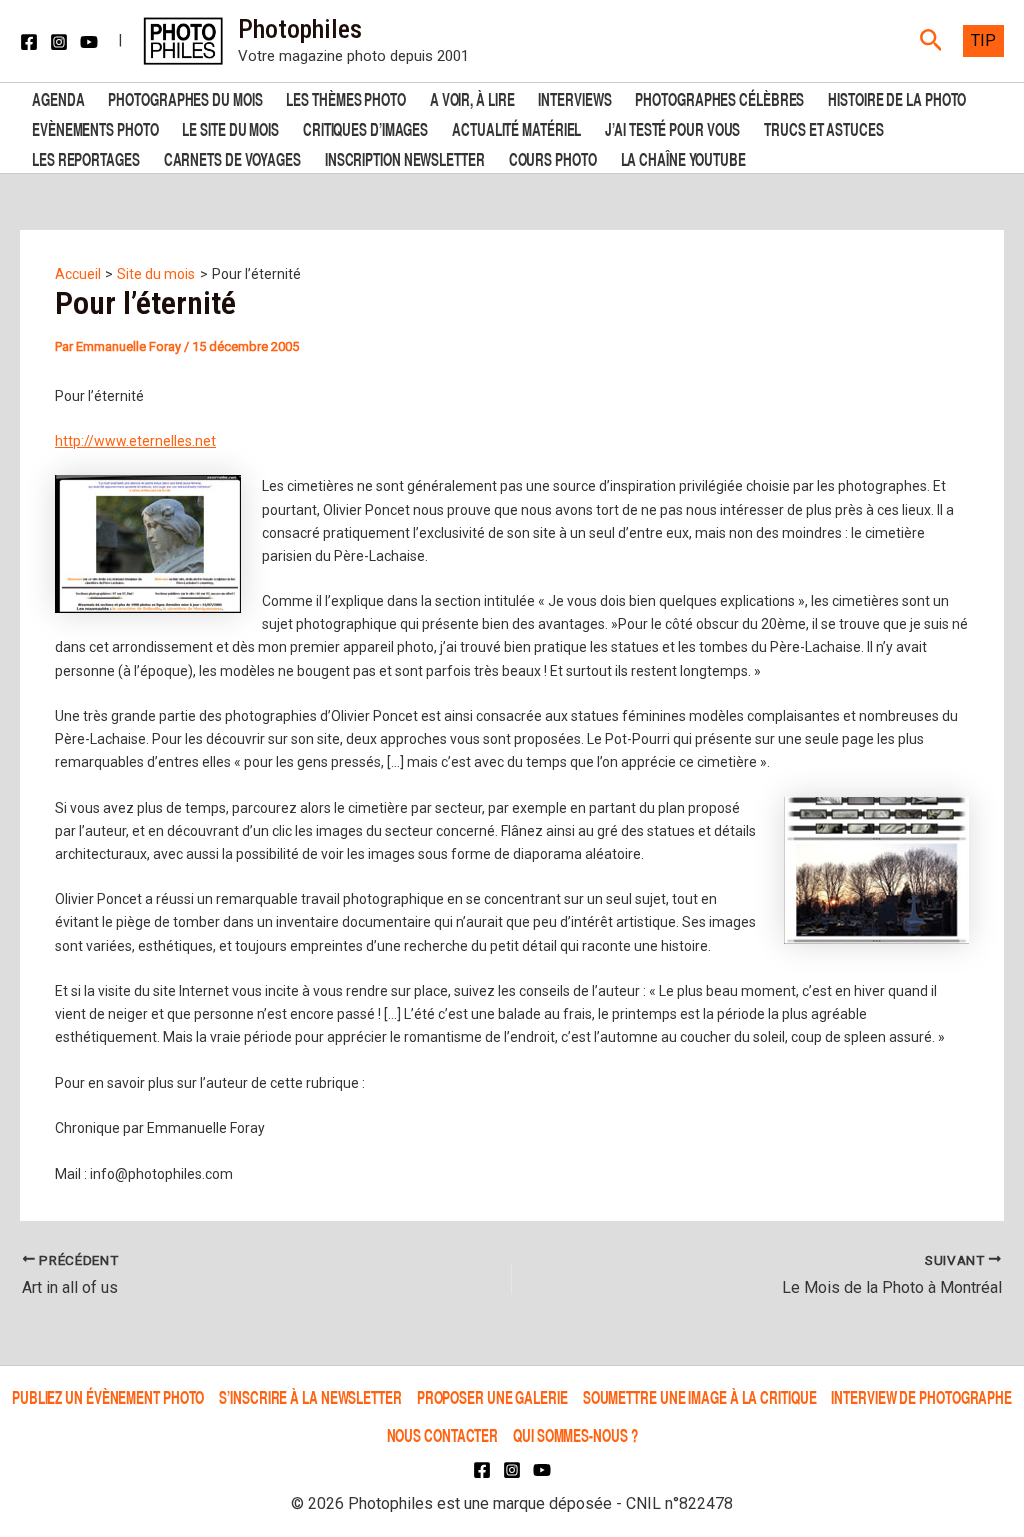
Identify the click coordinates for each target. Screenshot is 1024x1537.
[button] (931, 41)
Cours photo (553, 157)
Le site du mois (230, 127)
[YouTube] (89, 42)
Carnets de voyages (232, 157)
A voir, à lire (472, 97)
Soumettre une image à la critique (700, 1396)
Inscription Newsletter (405, 157)
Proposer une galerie (492, 1396)
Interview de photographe (921, 1396)
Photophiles (300, 29)
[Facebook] (29, 42)
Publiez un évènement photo (108, 1396)
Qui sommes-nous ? (575, 1434)
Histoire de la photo (897, 97)
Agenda (58, 97)
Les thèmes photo (345, 97)
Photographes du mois (185, 97)
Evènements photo (95, 127)
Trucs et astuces (823, 127)
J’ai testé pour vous (672, 127)
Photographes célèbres (719, 97)
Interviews (574, 97)
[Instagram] (59, 42)
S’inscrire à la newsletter (310, 1396)
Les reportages (86, 157)
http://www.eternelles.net (135, 441)
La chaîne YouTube (683, 157)
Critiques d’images (365, 127)
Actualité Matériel (516, 127)
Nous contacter (443, 1434)
